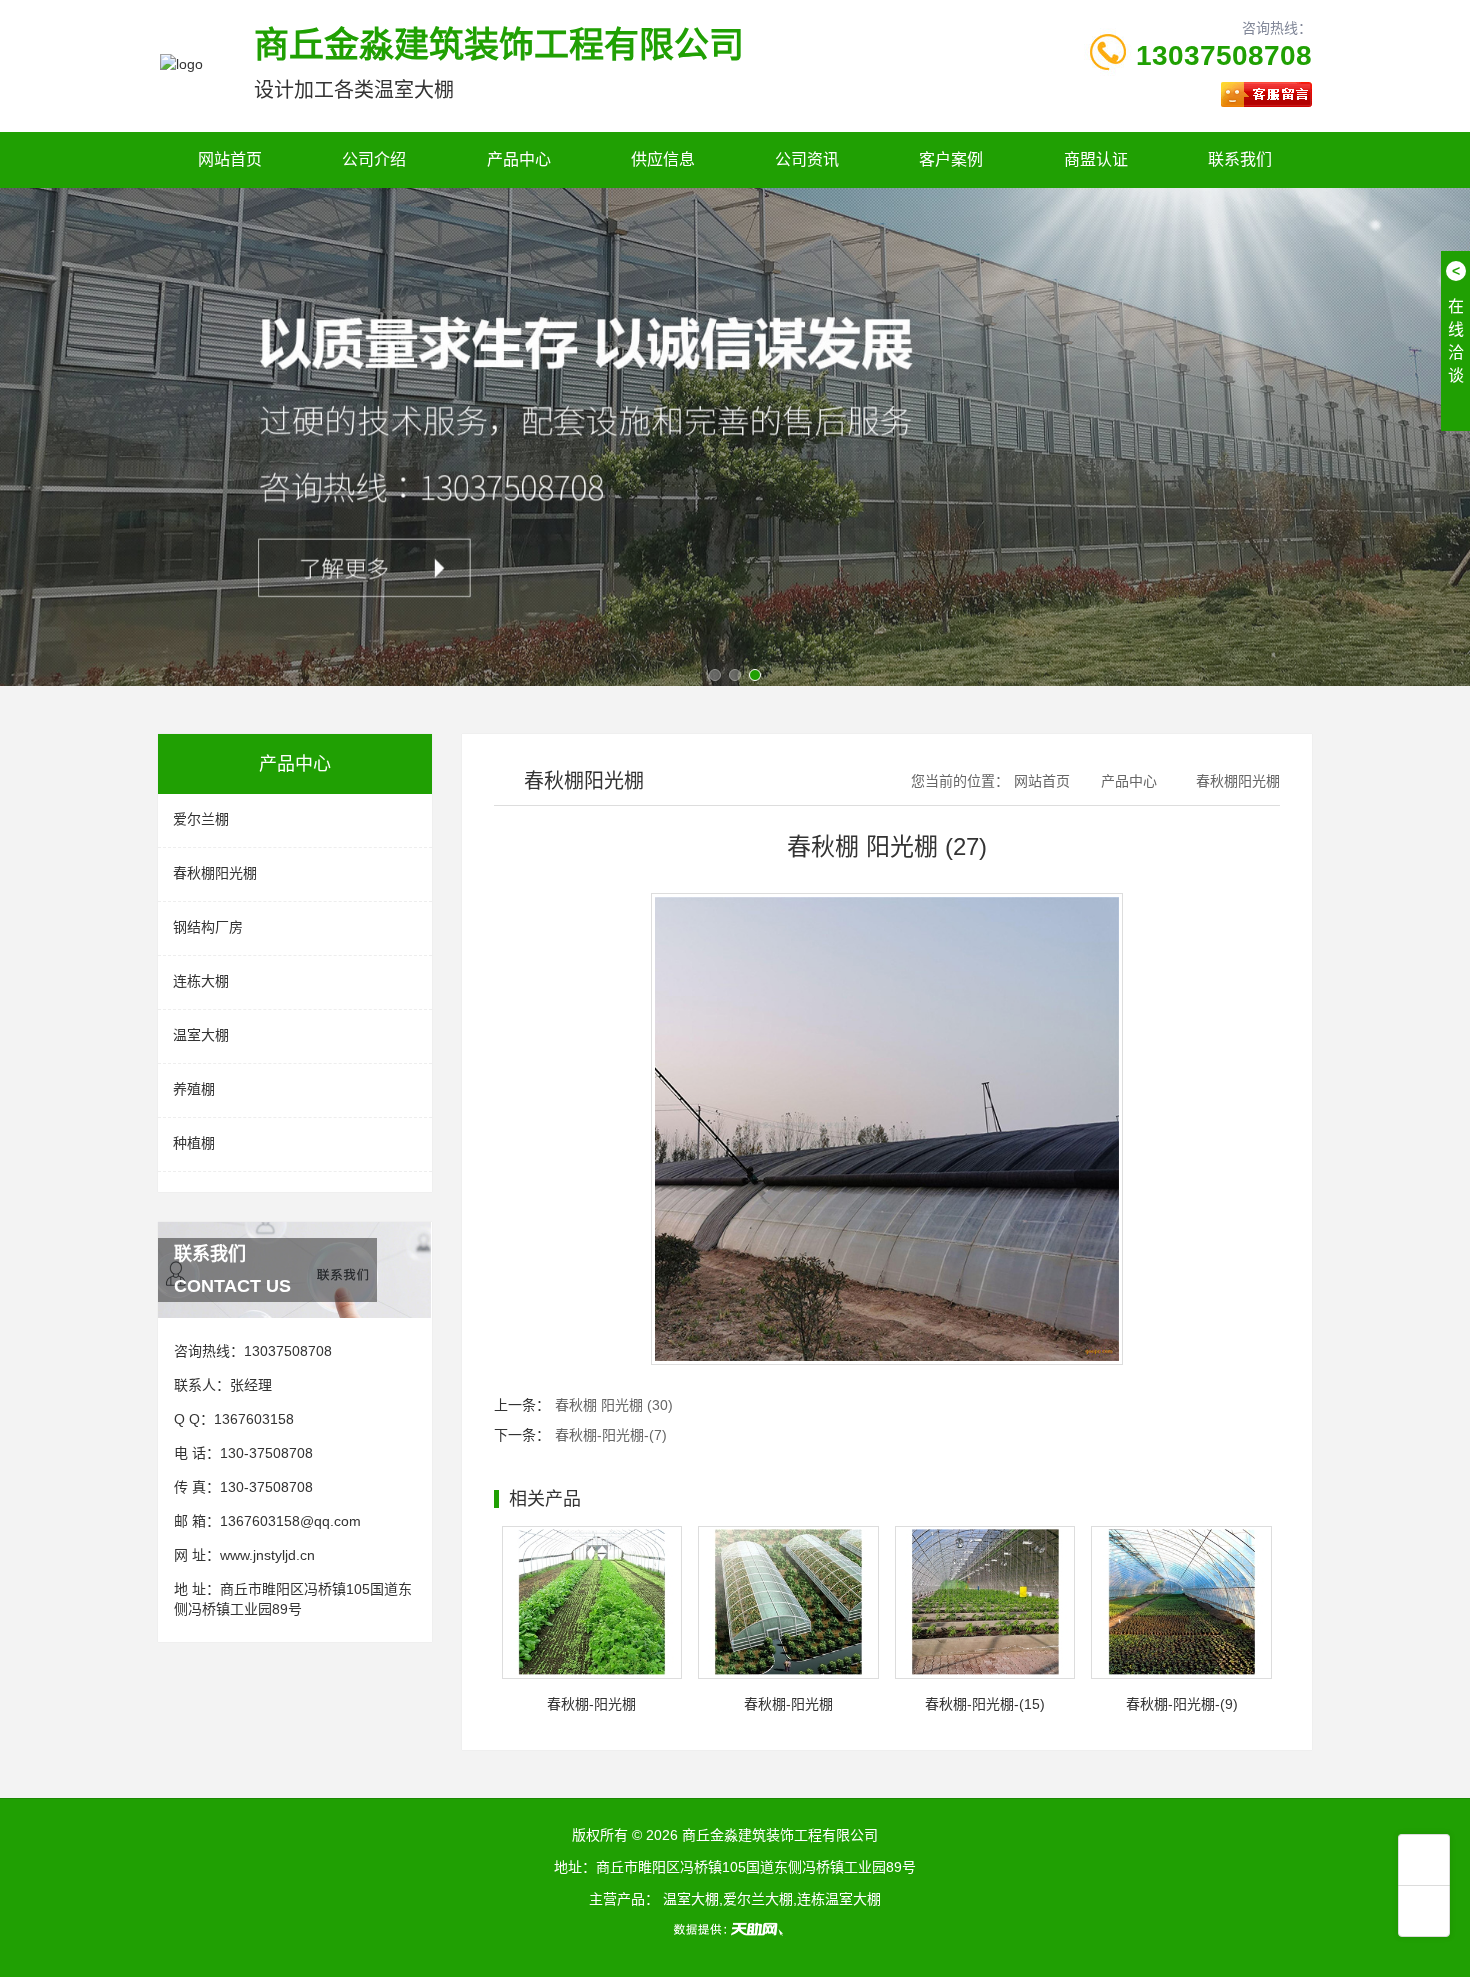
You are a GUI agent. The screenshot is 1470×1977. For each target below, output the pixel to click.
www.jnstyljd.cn (267, 1555)
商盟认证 (1096, 159)
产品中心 (519, 159)
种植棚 (194, 1143)
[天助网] (735, 1929)
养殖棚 (194, 1089)
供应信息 (663, 159)
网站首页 (230, 159)
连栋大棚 (201, 981)
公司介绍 (374, 159)
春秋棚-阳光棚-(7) (611, 1435)
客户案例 (951, 159)
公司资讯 (807, 159)
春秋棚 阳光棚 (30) (614, 1405)
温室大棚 (201, 1035)
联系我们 (1240, 159)
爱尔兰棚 (201, 819)
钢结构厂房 (208, 927)
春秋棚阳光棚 (215, 873)
